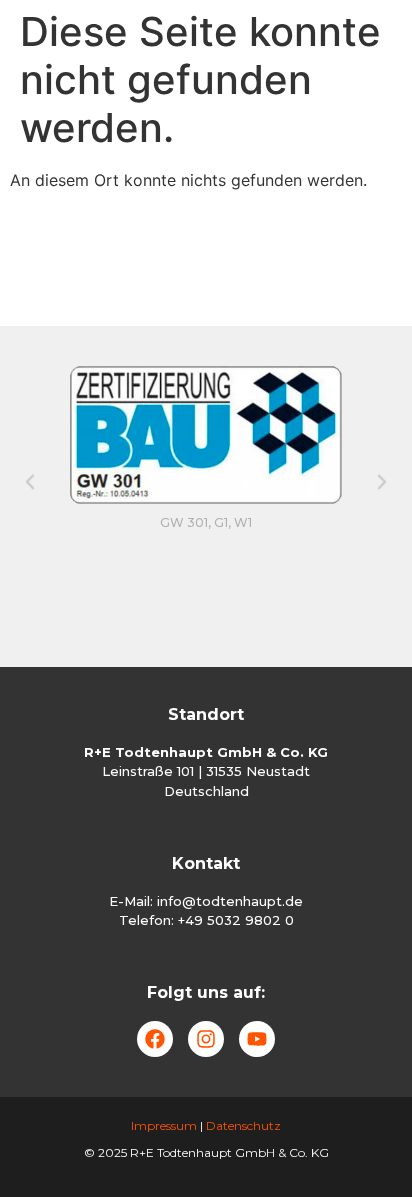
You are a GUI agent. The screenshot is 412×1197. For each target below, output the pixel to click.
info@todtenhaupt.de (230, 901)
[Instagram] (206, 1039)
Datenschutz (243, 1125)
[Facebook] (155, 1039)
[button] (30, 482)
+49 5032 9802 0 (236, 920)
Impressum (164, 1125)
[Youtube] (257, 1039)
